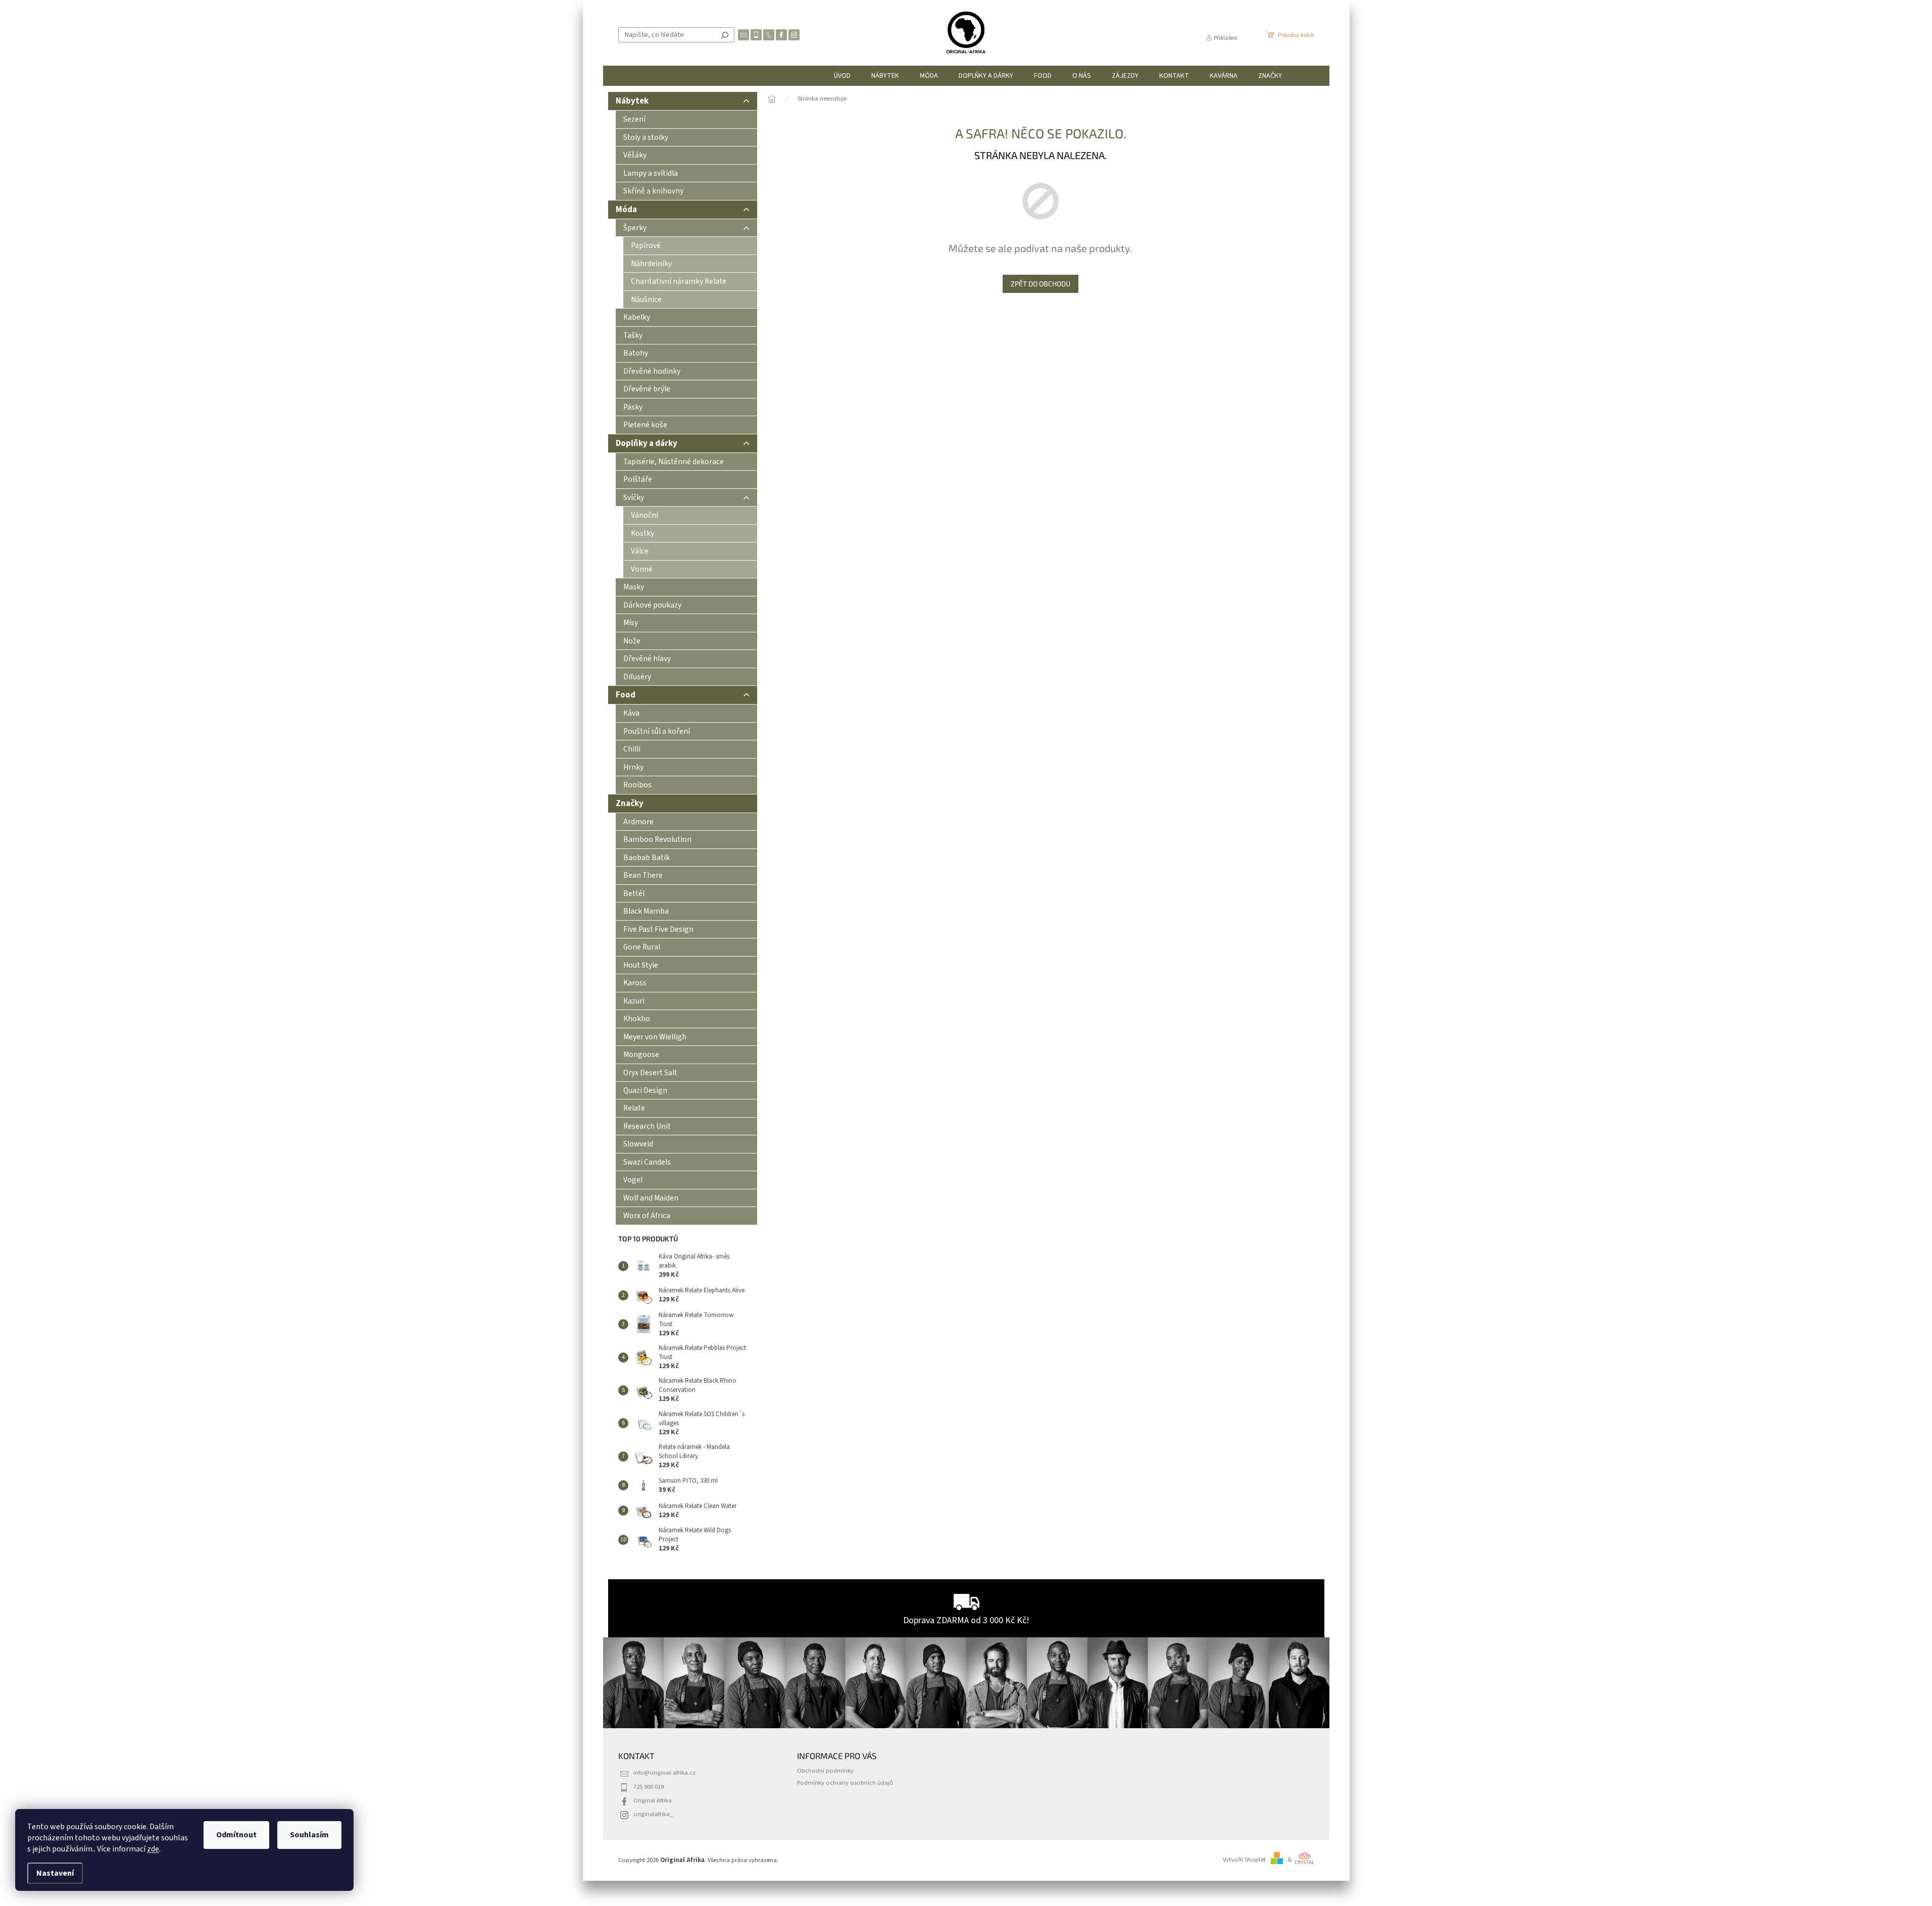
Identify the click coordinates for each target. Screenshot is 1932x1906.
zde (153, 1849)
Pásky (633, 407)
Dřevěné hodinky (652, 371)
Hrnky (633, 767)
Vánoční (645, 515)
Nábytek (632, 101)
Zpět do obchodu (1041, 284)
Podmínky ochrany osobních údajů (845, 1783)
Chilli (632, 749)
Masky (634, 587)
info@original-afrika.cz (664, 1773)
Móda (626, 210)
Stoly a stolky (646, 137)
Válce (640, 551)
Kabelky (637, 317)
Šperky (635, 228)
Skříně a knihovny (653, 191)
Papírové (646, 245)
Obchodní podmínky (825, 1771)
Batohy (636, 353)
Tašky (633, 335)
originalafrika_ (653, 1814)
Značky (630, 804)
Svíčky (634, 497)
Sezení (634, 119)
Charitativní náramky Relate (679, 281)
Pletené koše (645, 425)
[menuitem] (842, 76)
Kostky (642, 533)
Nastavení (55, 1873)
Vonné (642, 569)
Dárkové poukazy (652, 605)
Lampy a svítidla (651, 173)
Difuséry (637, 677)
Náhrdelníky (651, 264)
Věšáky (635, 155)
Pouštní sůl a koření (657, 731)
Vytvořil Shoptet (1244, 1860)
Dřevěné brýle (647, 389)
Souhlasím (309, 1835)
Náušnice (646, 299)
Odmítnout (236, 1835)
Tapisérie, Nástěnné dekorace (674, 462)
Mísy (631, 623)
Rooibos (637, 785)
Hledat (725, 35)
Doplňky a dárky (647, 443)
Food (626, 695)
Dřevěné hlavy (647, 659)
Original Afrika (653, 1800)
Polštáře (638, 479)
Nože (632, 641)
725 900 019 (649, 1787)
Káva (631, 713)
